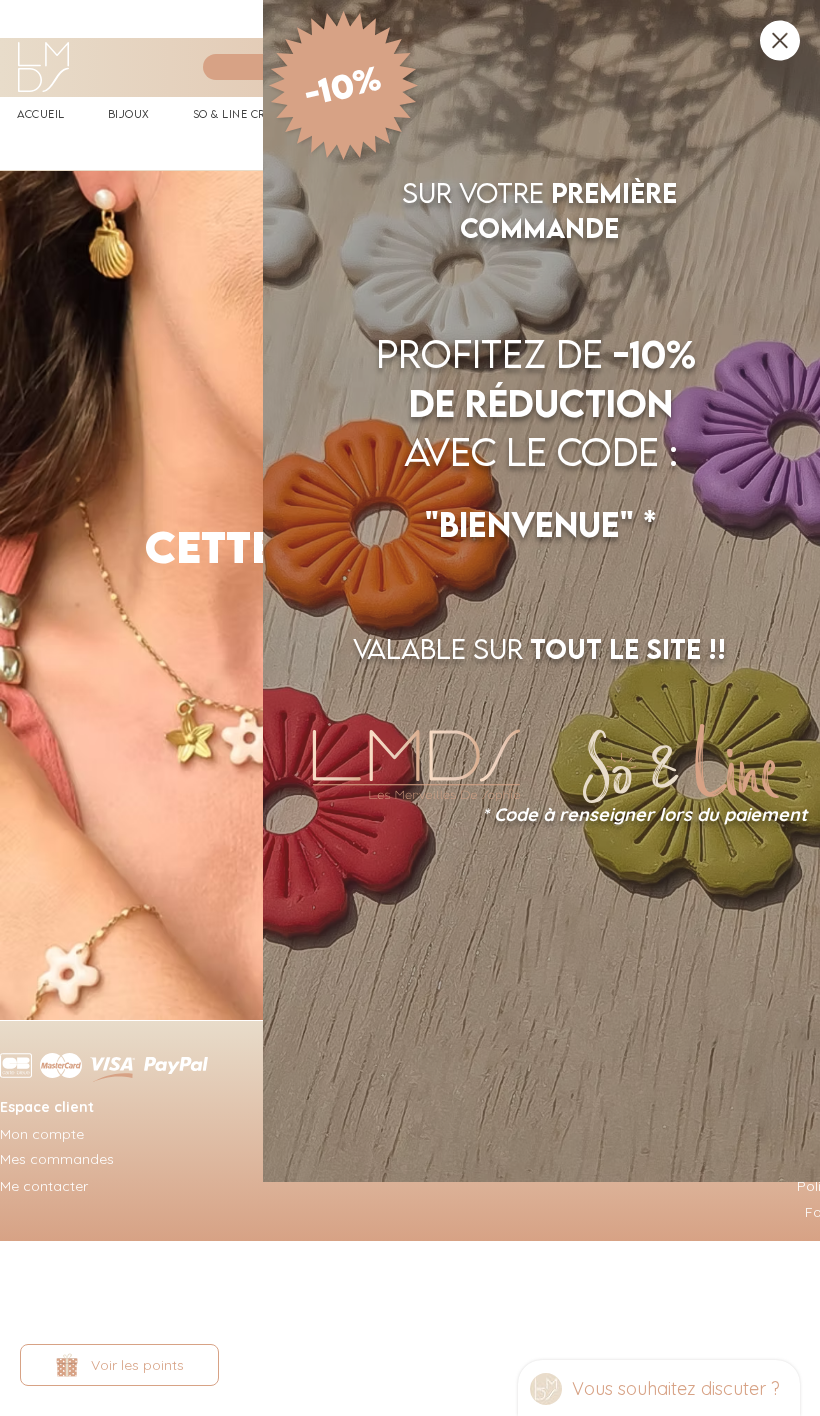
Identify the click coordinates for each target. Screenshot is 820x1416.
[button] (780, 40)
